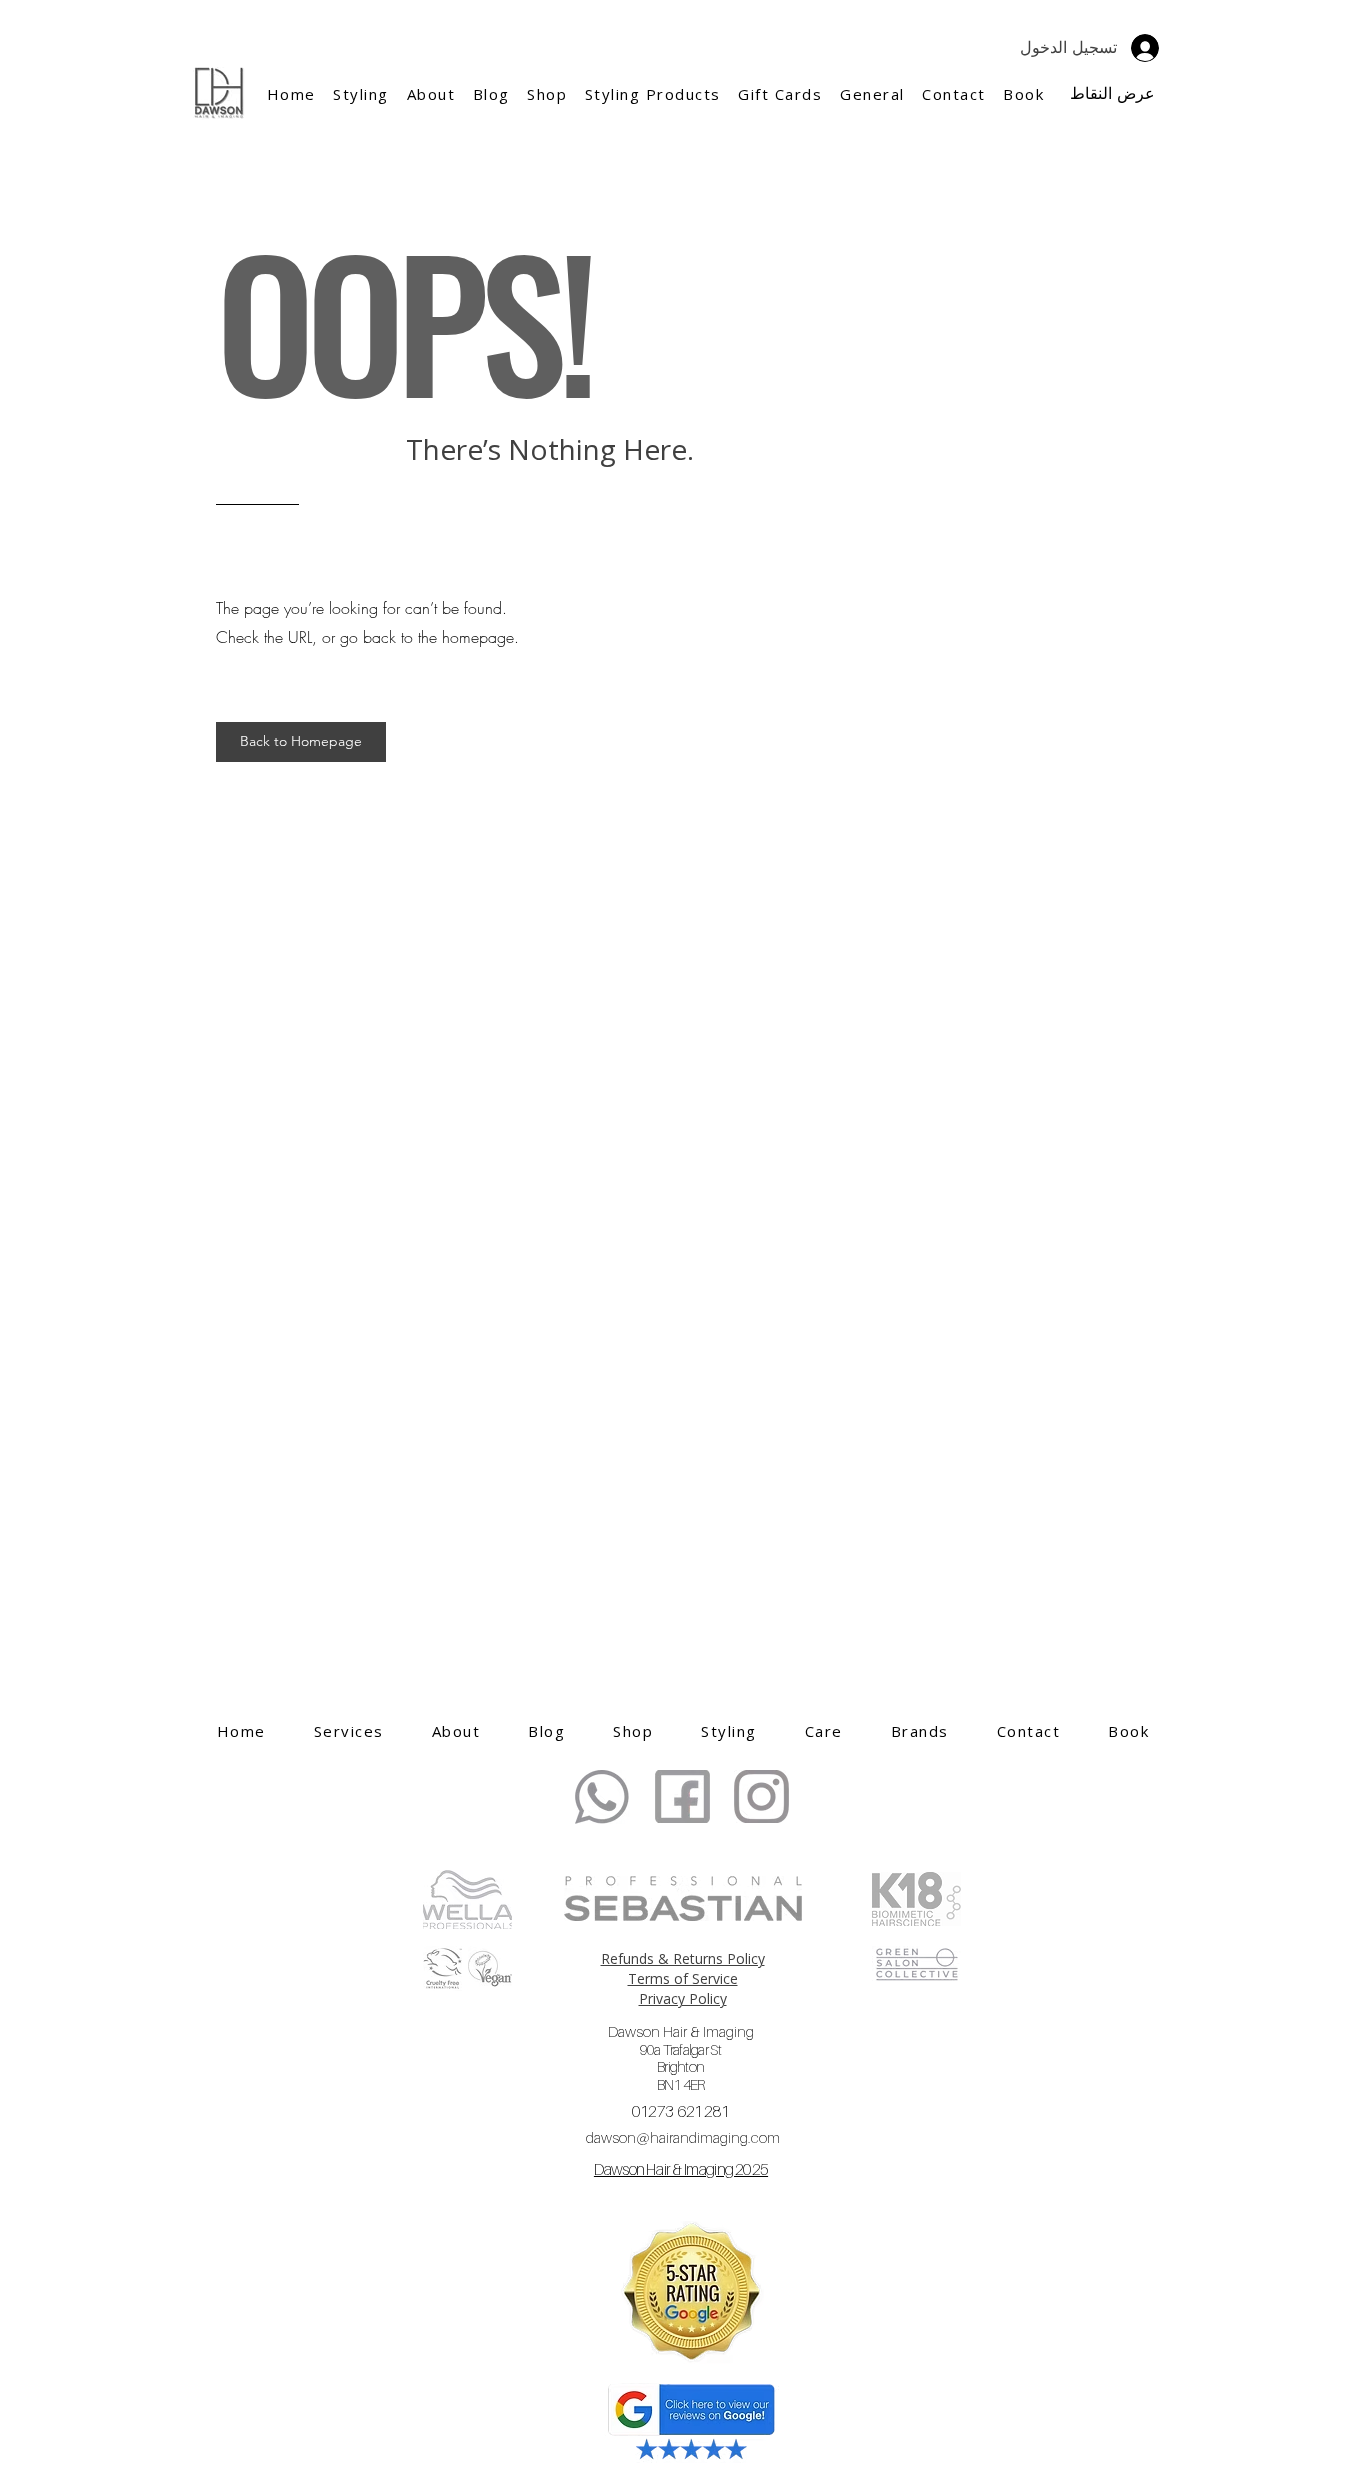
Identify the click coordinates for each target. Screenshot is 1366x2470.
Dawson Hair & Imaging (681, 2057)
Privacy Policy (683, 1998)
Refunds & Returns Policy (683, 1958)
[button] (431, 94)
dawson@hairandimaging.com (683, 2137)
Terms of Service (683, 1978)
